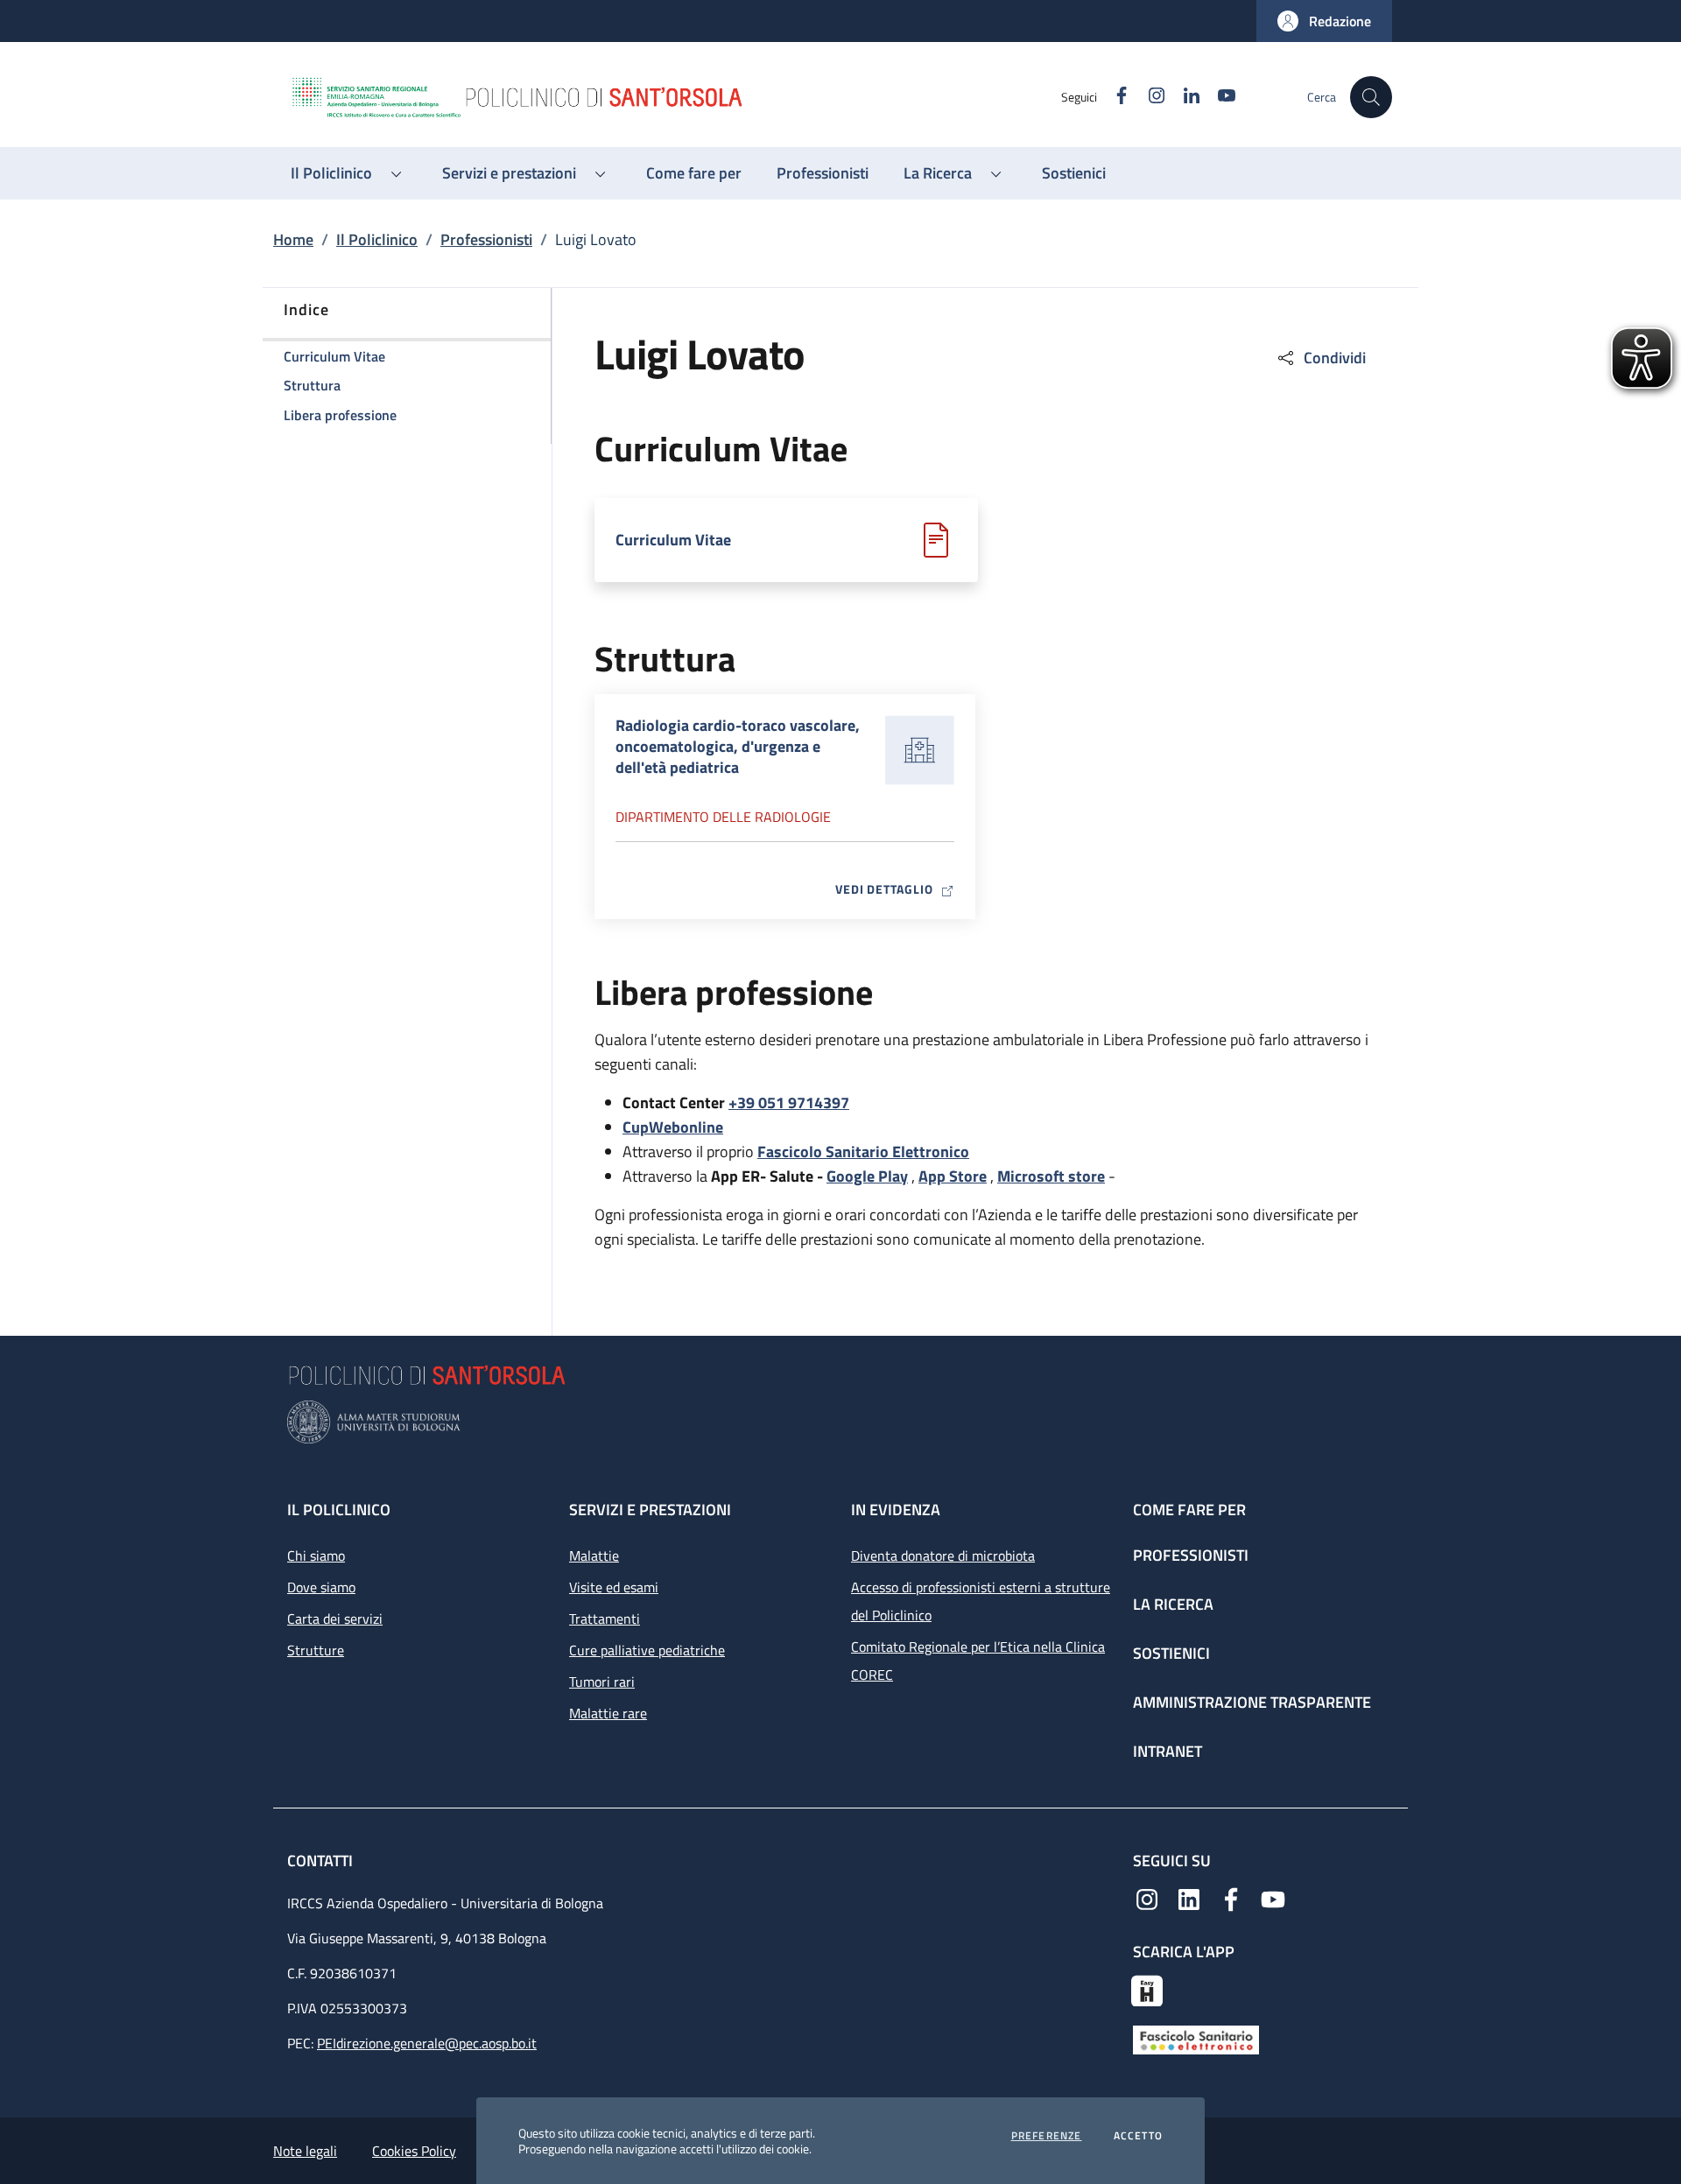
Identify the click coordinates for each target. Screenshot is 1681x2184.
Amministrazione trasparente (1252, 1702)
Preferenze (1047, 2136)
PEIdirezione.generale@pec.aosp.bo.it (427, 2043)
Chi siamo (316, 1555)
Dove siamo (321, 1587)
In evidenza (896, 1510)
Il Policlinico (377, 239)
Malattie (594, 1555)
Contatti (322, 1861)
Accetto (1138, 2136)
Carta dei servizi (335, 1619)
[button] (1324, 21)
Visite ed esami (614, 1587)
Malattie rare (608, 1713)
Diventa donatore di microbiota (943, 1555)
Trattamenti (605, 1619)
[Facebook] (1231, 1898)
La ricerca (1173, 1604)
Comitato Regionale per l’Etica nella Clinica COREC (978, 1661)
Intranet (1168, 1751)
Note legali (305, 2151)
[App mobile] (1147, 1989)
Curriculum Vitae (673, 540)
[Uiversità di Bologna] (840, 1422)
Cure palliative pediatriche (647, 1650)
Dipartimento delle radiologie (723, 817)
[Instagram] (1147, 1898)
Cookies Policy (414, 2151)
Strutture (316, 1650)
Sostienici (1171, 1653)
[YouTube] (1273, 1898)
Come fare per (1189, 1510)
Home (293, 239)
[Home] (675, 97)
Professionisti (486, 239)
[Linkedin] (1189, 1898)
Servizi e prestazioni (650, 1510)
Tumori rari (602, 1682)
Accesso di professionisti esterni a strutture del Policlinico (981, 1601)
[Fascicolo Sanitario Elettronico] (1196, 2039)
